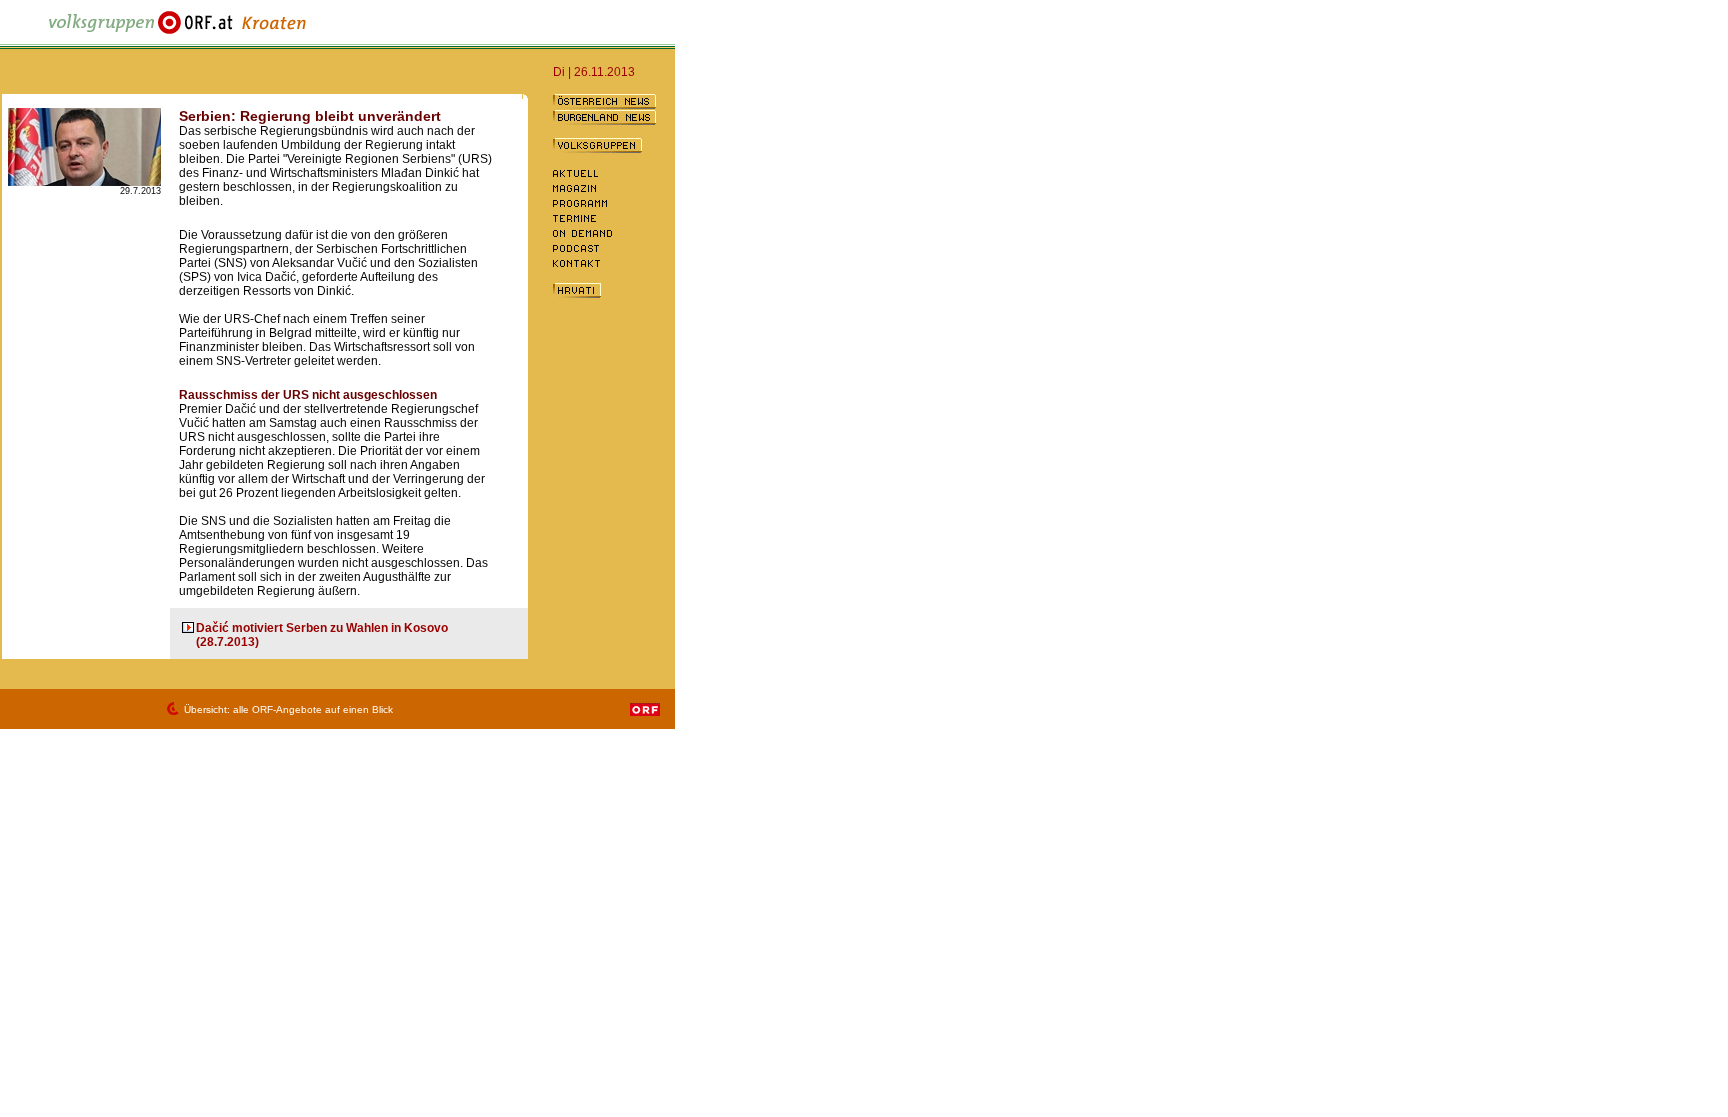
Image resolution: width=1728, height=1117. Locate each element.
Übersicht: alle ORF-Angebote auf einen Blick (288, 709)
